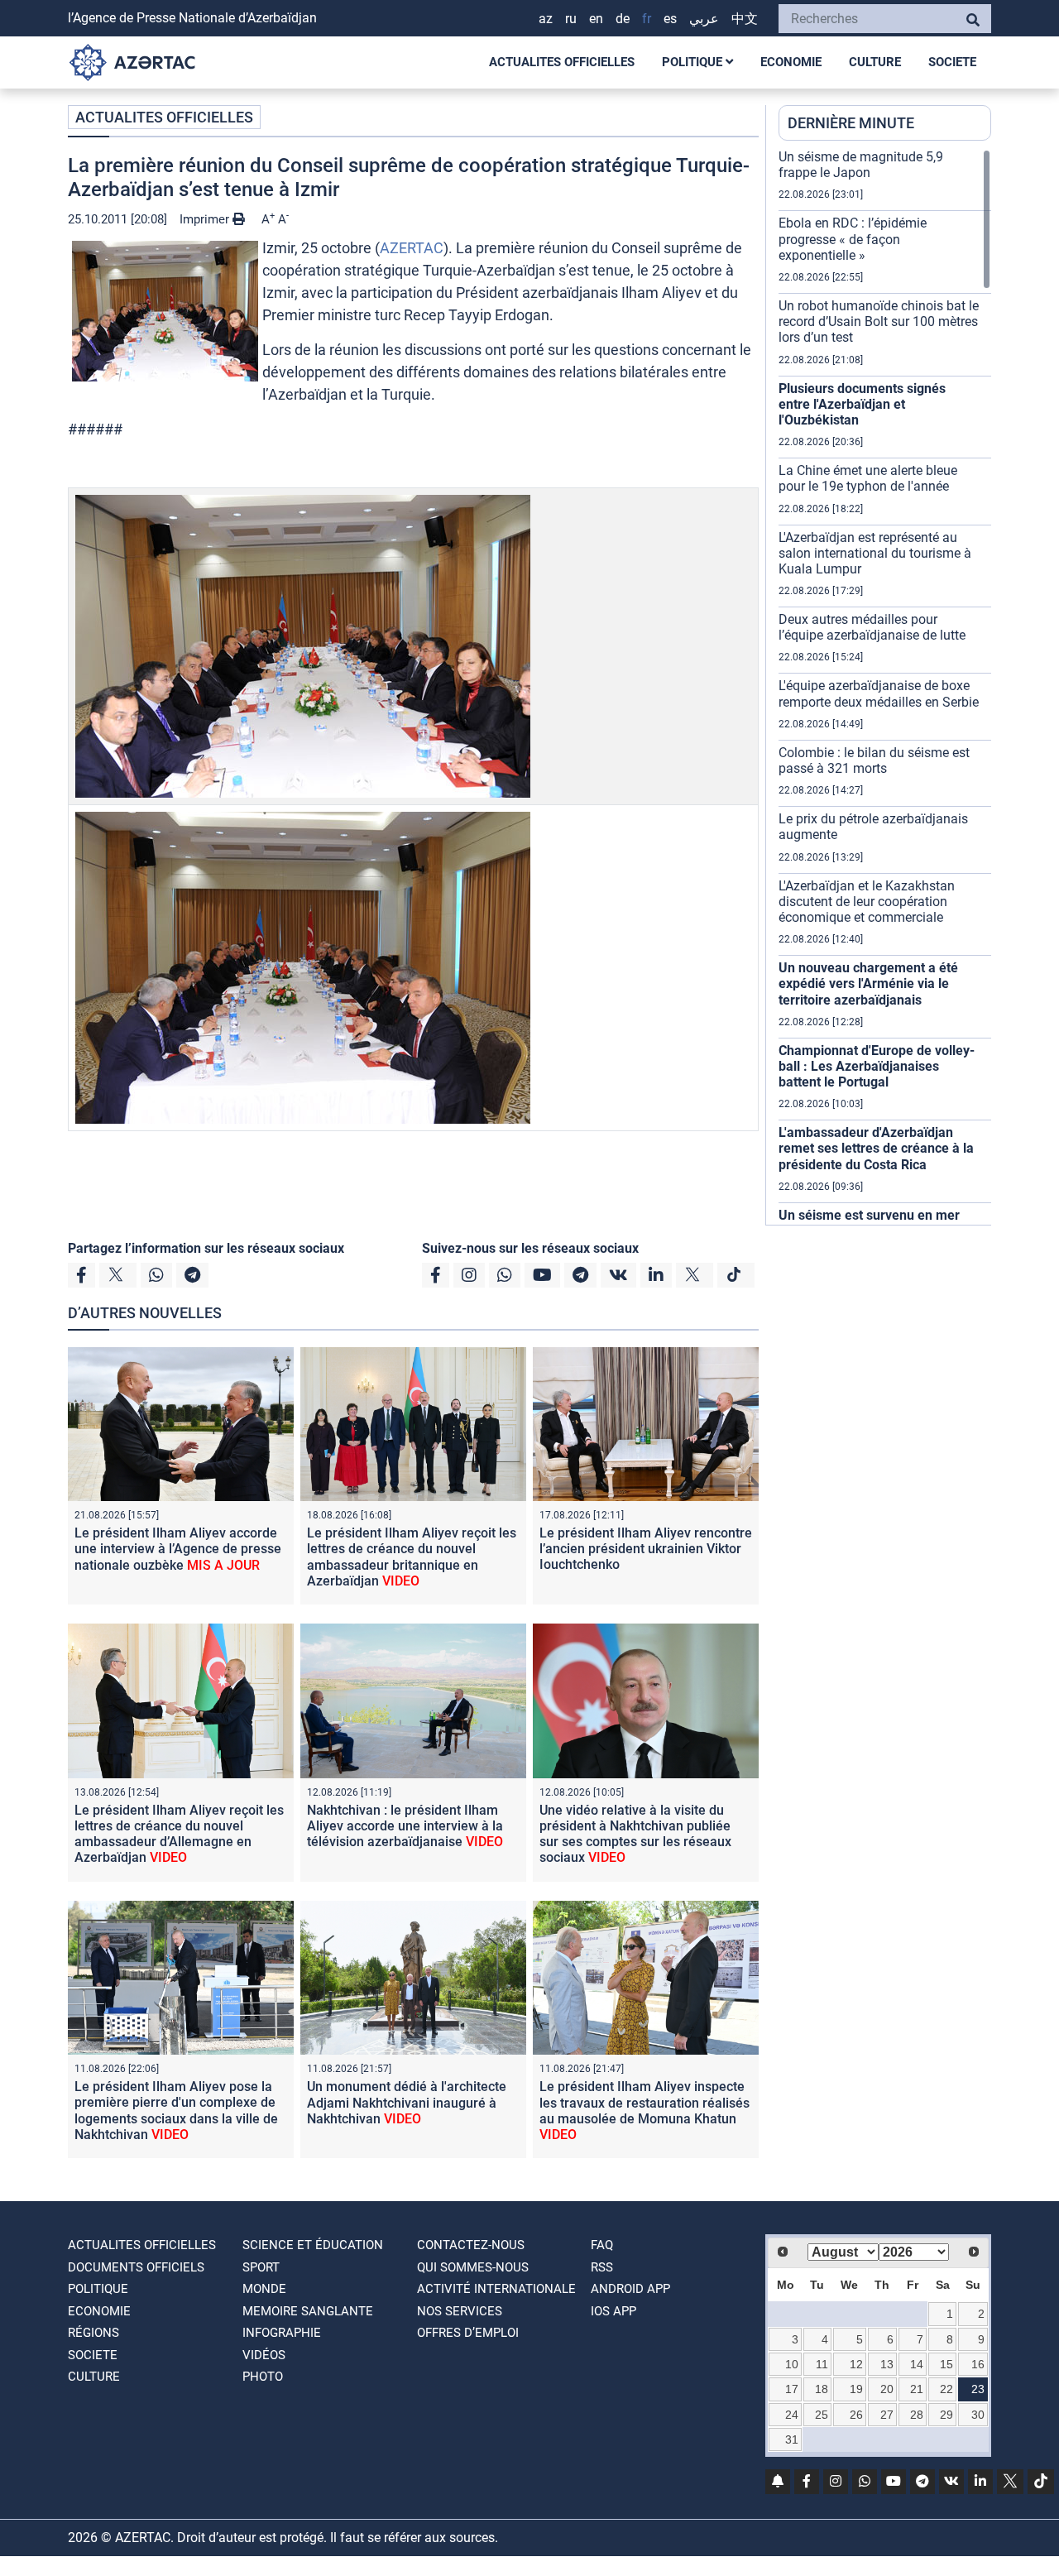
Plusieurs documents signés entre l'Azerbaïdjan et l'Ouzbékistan (862, 404)
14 (917, 2364)
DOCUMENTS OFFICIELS (136, 2267)
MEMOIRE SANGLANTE (308, 2311)
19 (856, 2389)
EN (596, 19)
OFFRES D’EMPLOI (468, 2333)
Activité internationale (496, 2289)
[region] (885, 687)
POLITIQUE (694, 62)
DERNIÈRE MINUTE (851, 123)
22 (946, 2389)
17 (792, 2389)
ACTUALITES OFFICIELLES (562, 62)
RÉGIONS (93, 2333)
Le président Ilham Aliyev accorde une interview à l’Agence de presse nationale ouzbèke (178, 1549)
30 (978, 2415)
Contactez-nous (471, 2245)
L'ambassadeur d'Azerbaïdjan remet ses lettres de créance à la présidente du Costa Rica (876, 1148)
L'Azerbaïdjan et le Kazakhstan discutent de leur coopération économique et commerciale (867, 902)
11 (822, 2364)
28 (917, 2415)
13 (887, 2364)
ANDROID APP (630, 2289)
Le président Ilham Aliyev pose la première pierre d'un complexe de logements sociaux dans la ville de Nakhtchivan (176, 2111)
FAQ (602, 2245)
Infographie (282, 2333)
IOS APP (613, 2311)
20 (887, 2389)
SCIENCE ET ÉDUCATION (313, 2245)
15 (946, 2364)
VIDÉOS (264, 2355)
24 (792, 2415)
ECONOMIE (791, 62)
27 (887, 2415)
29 (946, 2415)
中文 (745, 19)
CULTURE (875, 62)
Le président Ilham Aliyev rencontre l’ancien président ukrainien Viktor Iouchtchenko (646, 1549)
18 (822, 2389)
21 (917, 2389)
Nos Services (460, 2311)
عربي (704, 19)
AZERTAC (412, 248)
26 (856, 2415)
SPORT (261, 2267)
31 (792, 2439)
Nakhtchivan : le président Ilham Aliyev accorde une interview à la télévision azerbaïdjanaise (405, 1826)
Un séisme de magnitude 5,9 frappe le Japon (861, 165)
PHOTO (263, 2377)
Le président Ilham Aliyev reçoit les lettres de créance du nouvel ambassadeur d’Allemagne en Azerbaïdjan (179, 1834)
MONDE (264, 2289)
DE (623, 19)
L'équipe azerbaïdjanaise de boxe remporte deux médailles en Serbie (879, 693)
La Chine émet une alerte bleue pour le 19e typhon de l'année (868, 478)
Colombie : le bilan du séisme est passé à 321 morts (874, 760)
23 (978, 2389)
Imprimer (206, 219)
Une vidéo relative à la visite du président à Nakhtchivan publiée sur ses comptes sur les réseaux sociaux (635, 1834)
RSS (602, 2267)
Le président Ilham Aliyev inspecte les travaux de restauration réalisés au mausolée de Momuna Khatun (645, 2111)
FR (647, 19)
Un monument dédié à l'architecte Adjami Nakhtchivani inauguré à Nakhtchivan (407, 2102)
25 (822, 2415)
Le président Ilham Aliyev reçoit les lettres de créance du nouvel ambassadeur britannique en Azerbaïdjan (412, 1557)
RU (571, 19)
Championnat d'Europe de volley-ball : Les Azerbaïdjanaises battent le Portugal (877, 1066)
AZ (546, 19)
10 (792, 2364)
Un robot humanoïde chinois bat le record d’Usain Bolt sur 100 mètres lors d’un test (879, 321)
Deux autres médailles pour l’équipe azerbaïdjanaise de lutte (872, 627)
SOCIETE (952, 62)
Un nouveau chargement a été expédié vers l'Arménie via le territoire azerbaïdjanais (868, 983)
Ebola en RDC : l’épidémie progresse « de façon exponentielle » (853, 239)
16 (978, 2364)
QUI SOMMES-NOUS (473, 2267)
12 (856, 2364)
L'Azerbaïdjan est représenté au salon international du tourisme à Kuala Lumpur (875, 553)
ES (670, 19)
